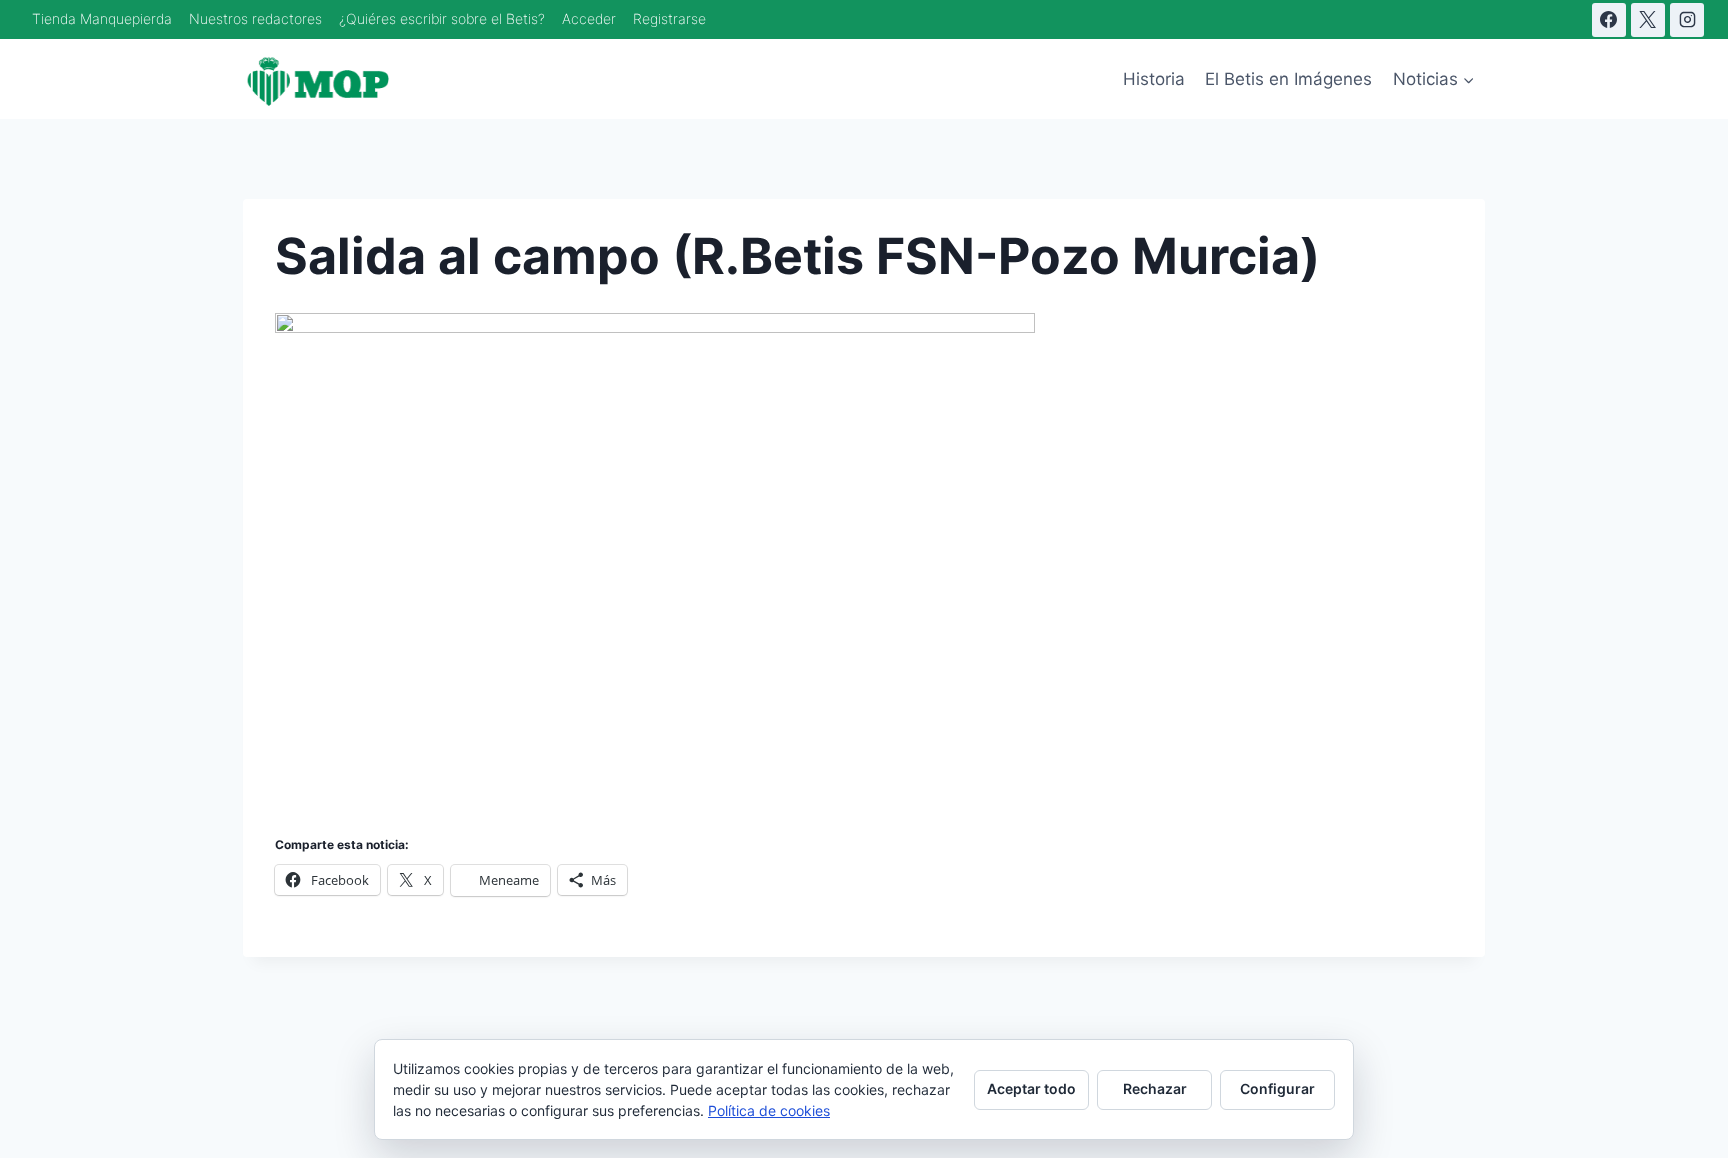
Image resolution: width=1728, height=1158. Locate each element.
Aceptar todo (1031, 1088)
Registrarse (669, 18)
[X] (1648, 20)
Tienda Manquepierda (102, 18)
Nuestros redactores (255, 18)
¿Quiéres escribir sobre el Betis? (442, 18)
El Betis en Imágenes (1288, 79)
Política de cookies (769, 1110)
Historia (1154, 79)
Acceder (589, 18)
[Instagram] (1687, 20)
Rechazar (1155, 1088)
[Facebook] (1609, 20)
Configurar (1277, 1088)
